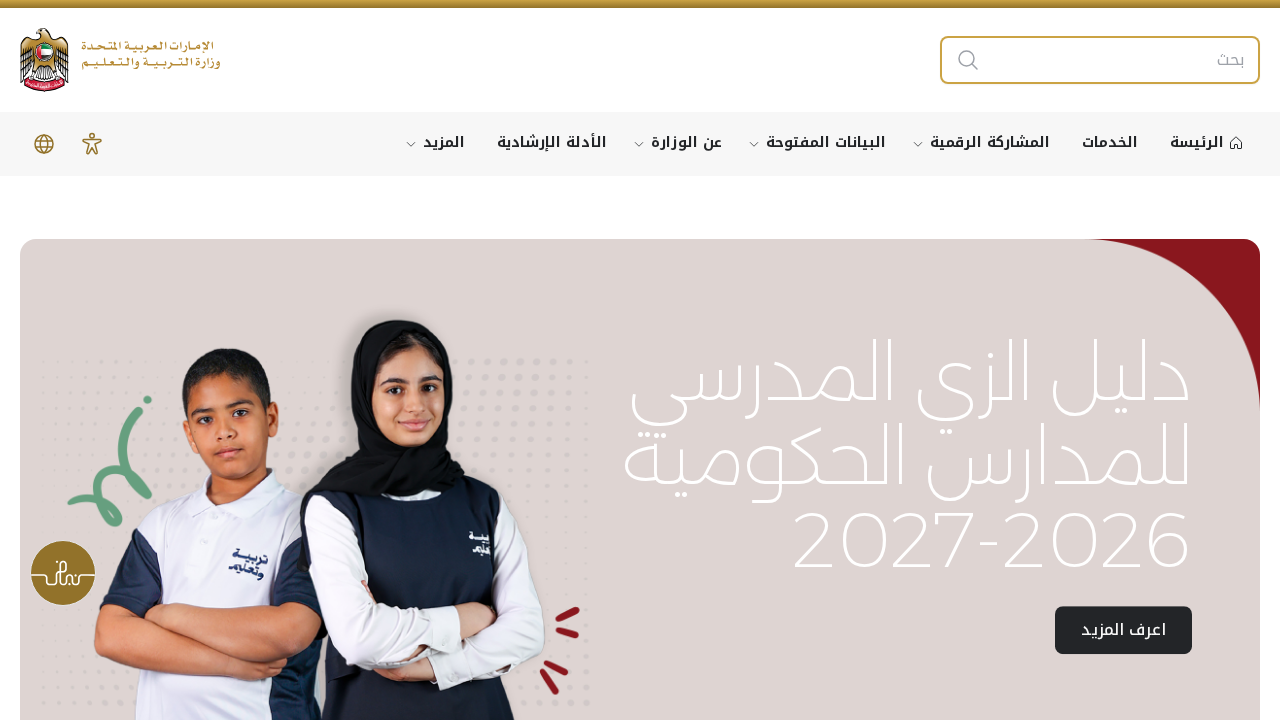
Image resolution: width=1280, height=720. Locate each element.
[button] (92, 144)
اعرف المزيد (1123, 629)
